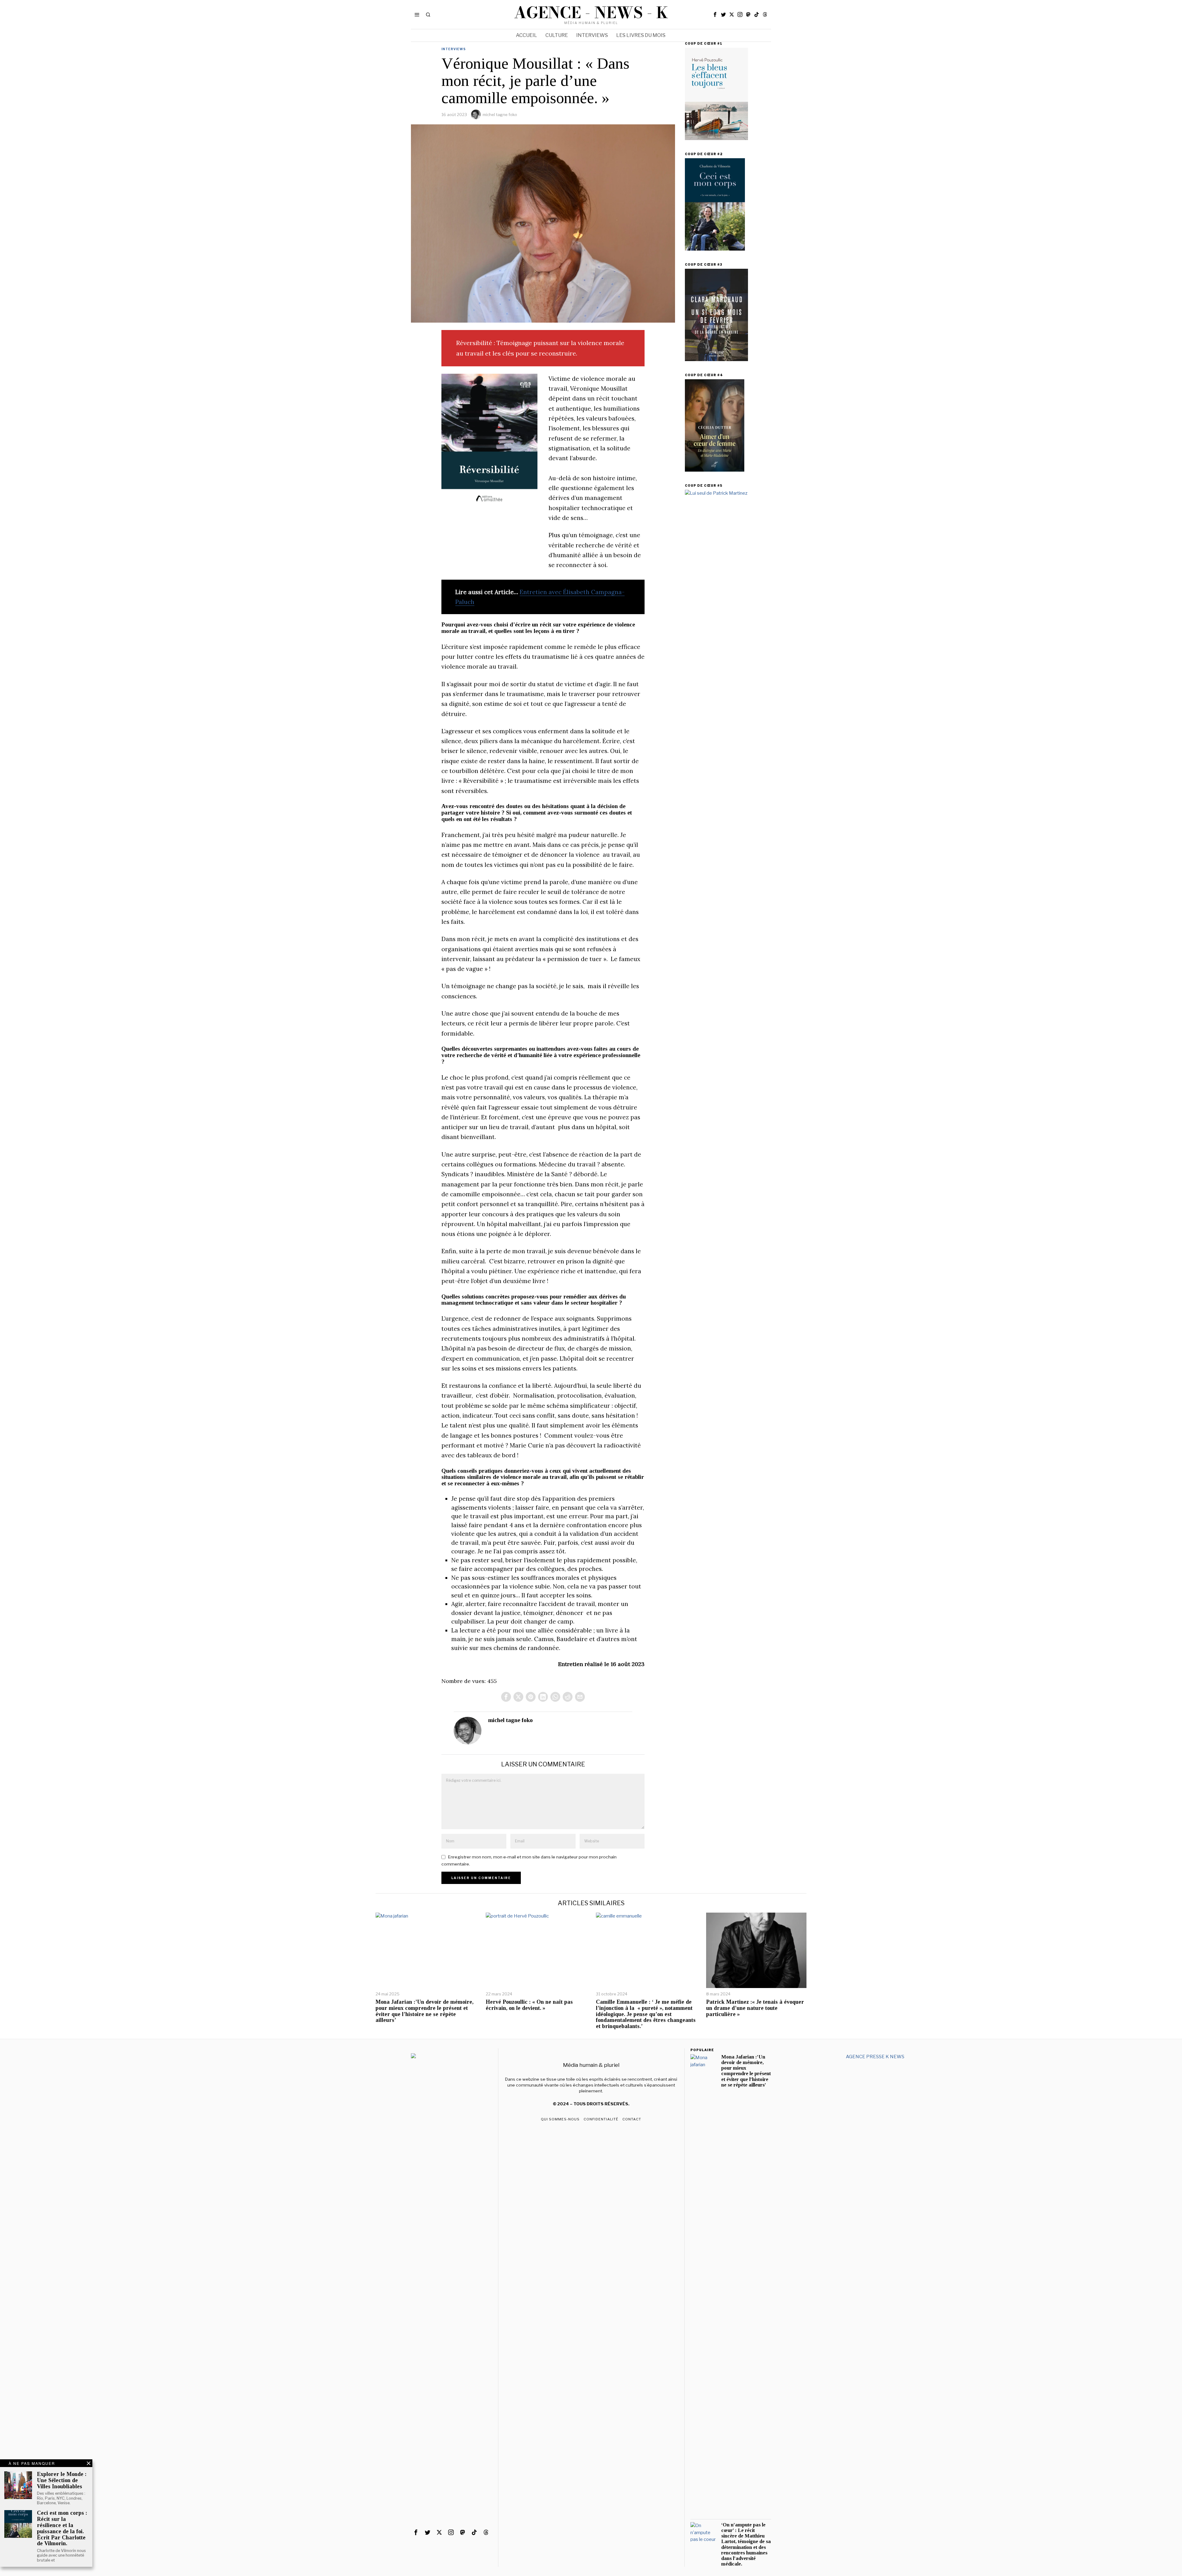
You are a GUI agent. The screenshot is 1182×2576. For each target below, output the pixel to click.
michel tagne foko (500, 115)
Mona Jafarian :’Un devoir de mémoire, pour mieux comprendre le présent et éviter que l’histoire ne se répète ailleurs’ (424, 2011)
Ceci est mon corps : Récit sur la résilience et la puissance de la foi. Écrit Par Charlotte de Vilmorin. (62, 2528)
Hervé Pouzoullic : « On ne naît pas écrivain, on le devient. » (529, 2005)
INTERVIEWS (454, 49)
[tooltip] (715, 14)
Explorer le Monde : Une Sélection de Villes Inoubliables (62, 2480)
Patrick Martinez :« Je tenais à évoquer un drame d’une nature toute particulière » (755, 2008)
